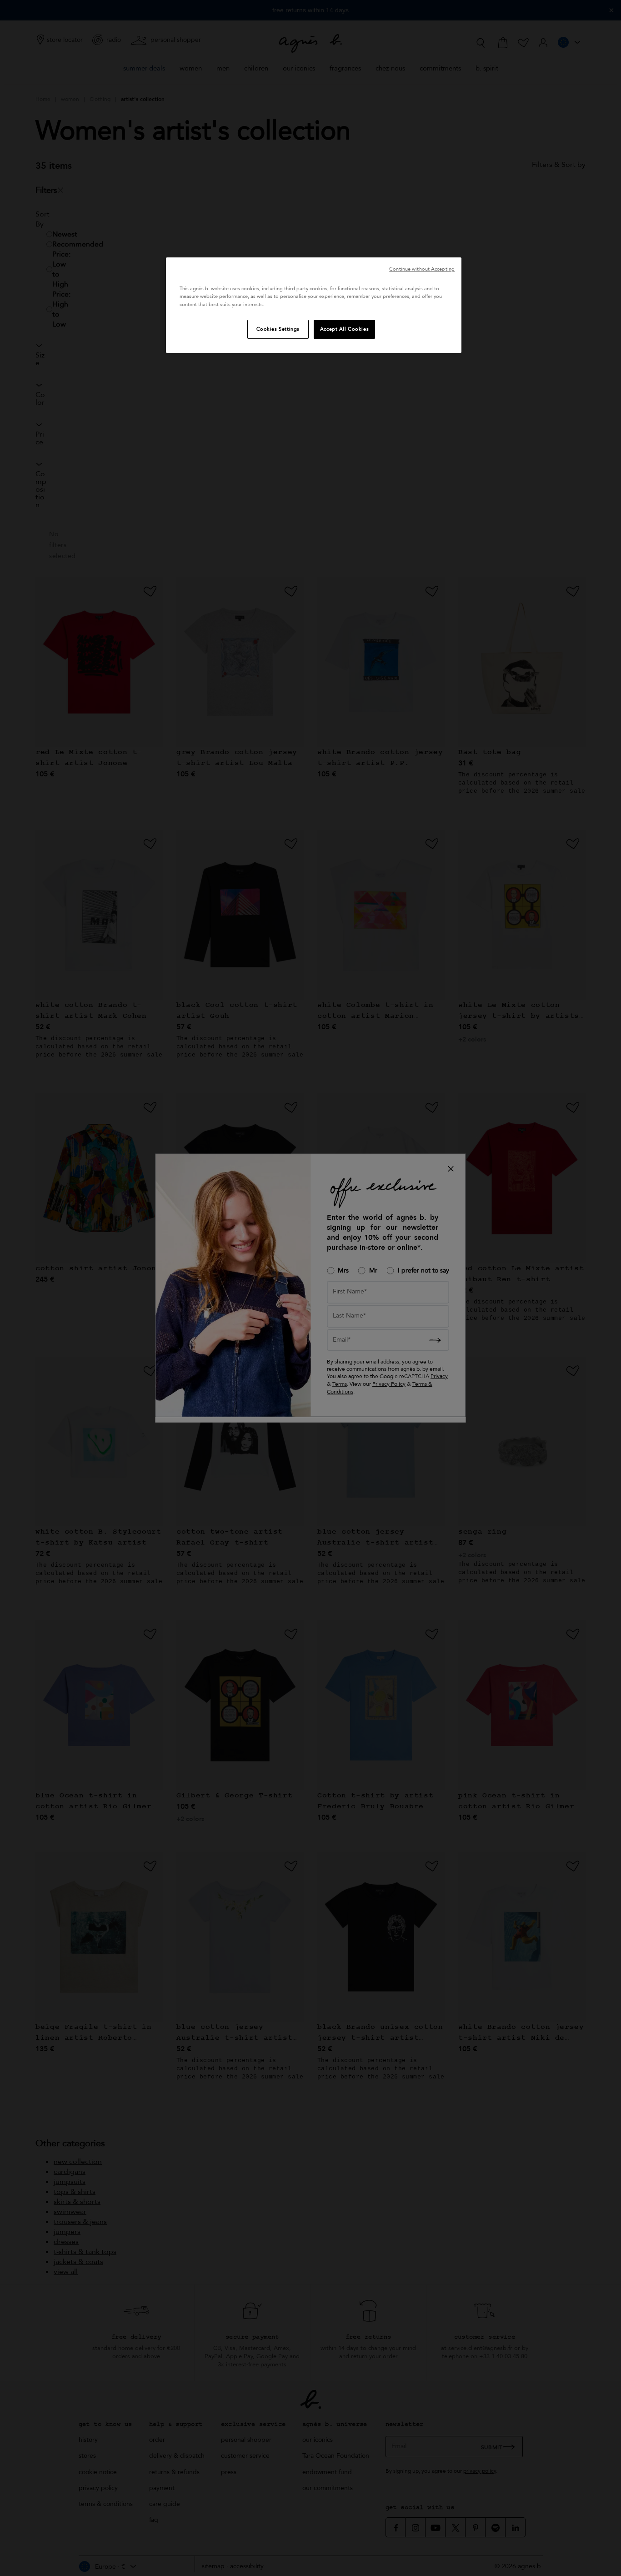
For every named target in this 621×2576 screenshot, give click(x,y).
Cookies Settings (278, 329)
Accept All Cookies (344, 329)
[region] (314, 305)
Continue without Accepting (422, 269)
